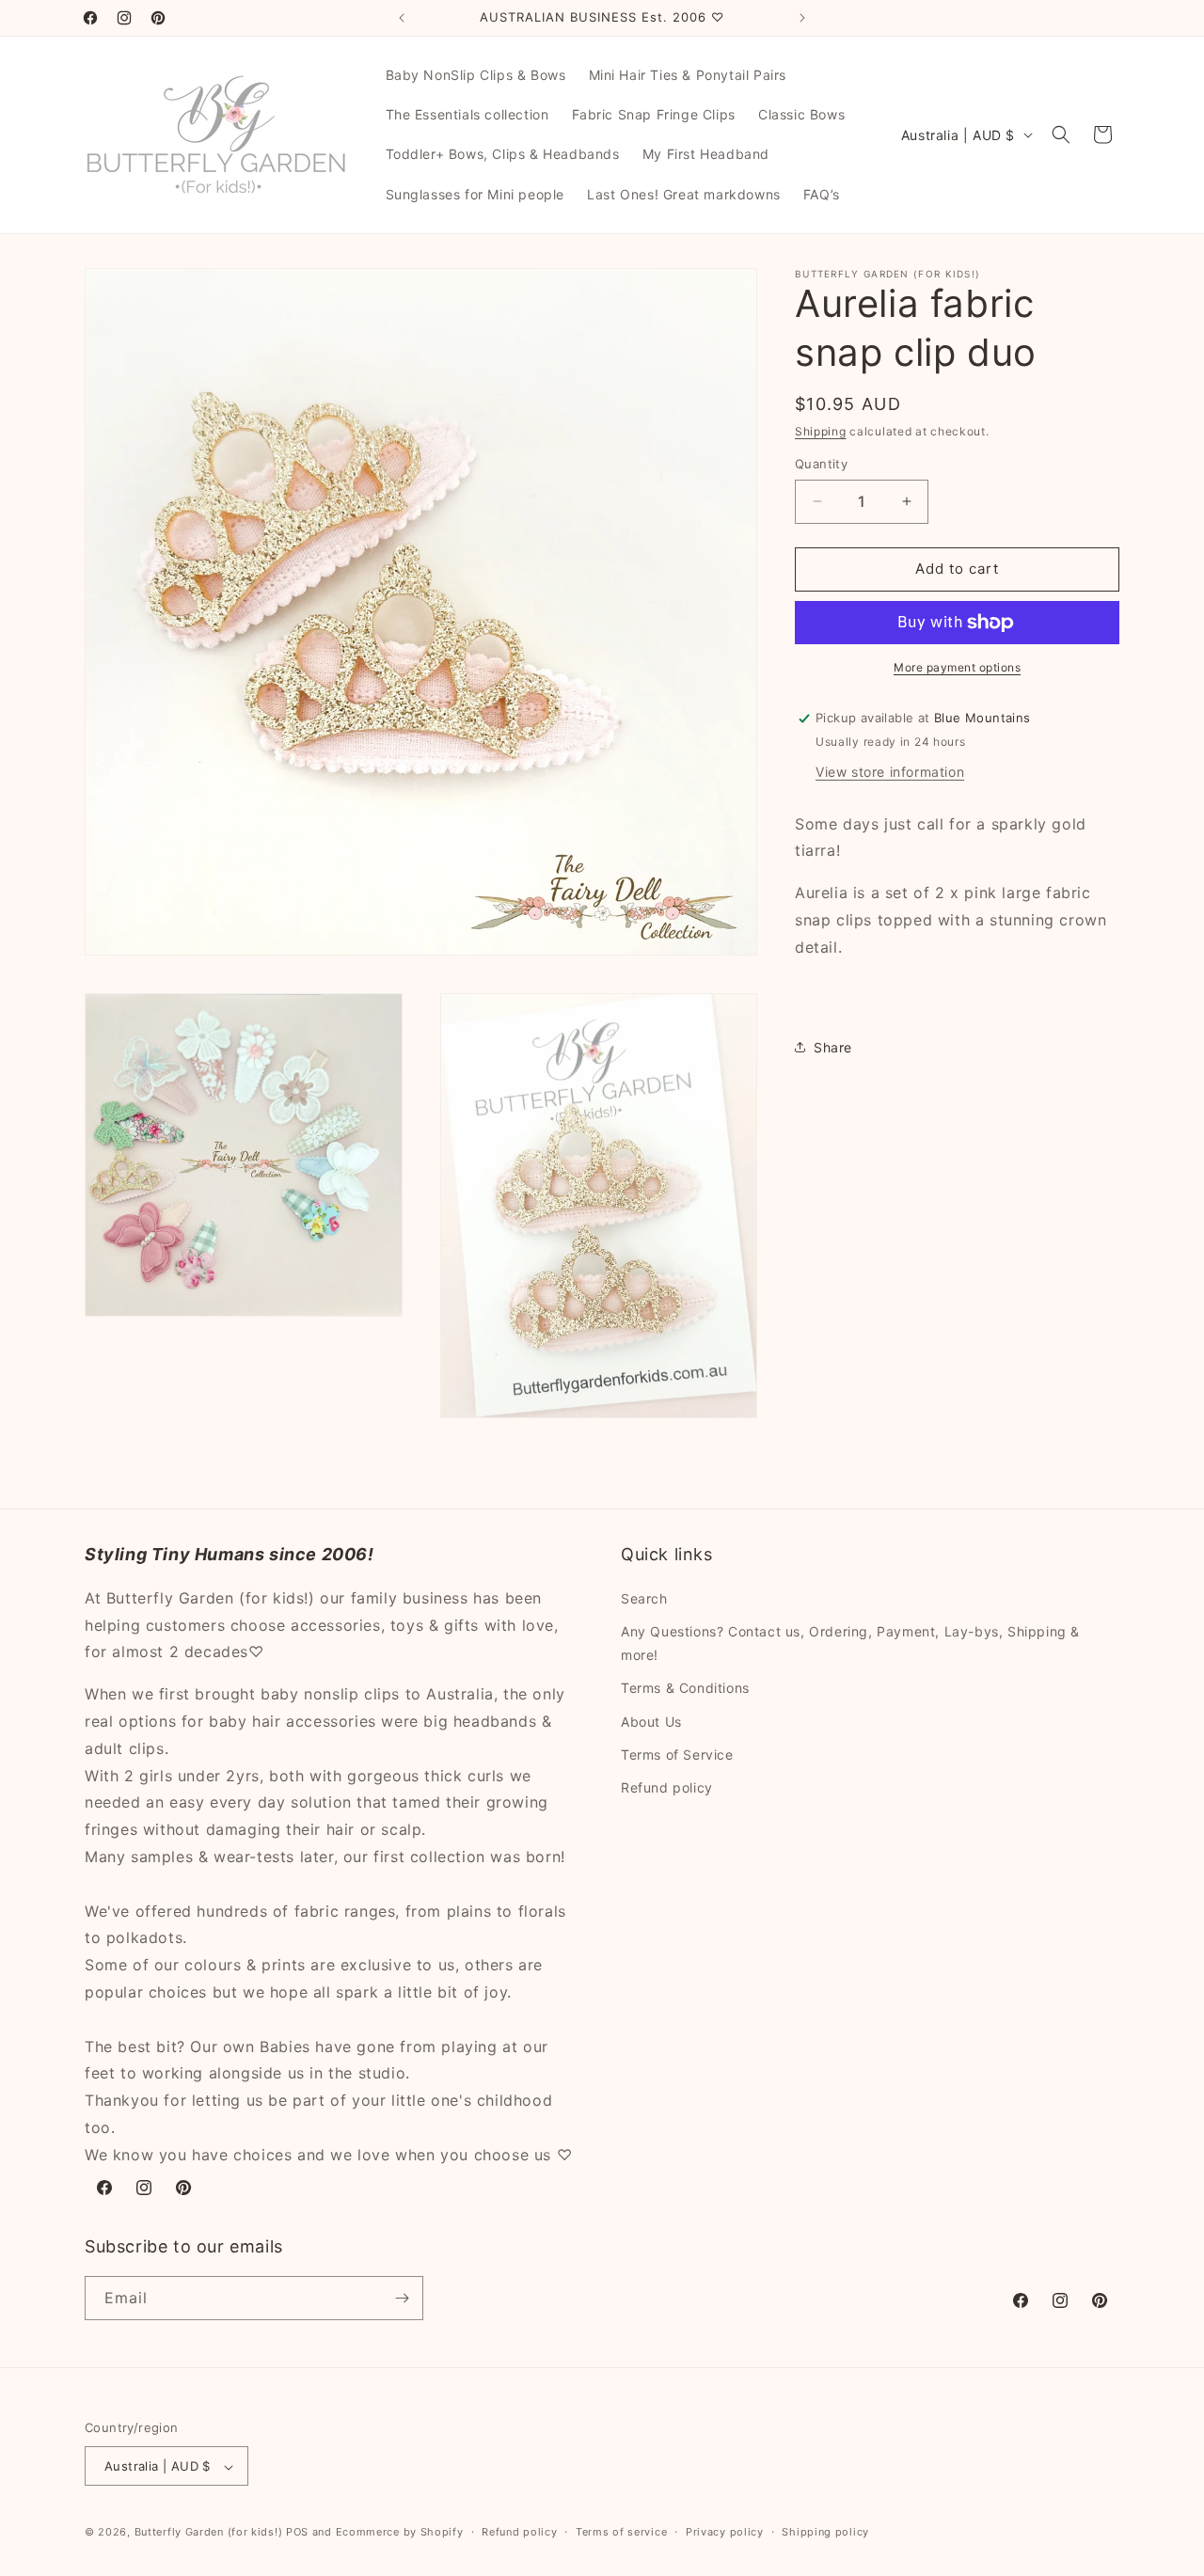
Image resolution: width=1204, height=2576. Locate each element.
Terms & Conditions (685, 1688)
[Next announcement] (802, 18)
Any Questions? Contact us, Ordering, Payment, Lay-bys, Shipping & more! (850, 1642)
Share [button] (833, 1047)
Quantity (821, 464)
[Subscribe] (402, 2298)
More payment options (957, 667)
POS (297, 2533)
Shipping (821, 431)
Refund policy (667, 1786)
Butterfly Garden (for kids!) (209, 2533)
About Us (651, 1721)
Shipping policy (825, 2533)
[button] (1061, 134)
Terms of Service (677, 1754)
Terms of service (621, 2533)
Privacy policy (725, 2533)
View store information (890, 772)
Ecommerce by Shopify (400, 2533)
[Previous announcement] (402, 18)
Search (644, 1597)
